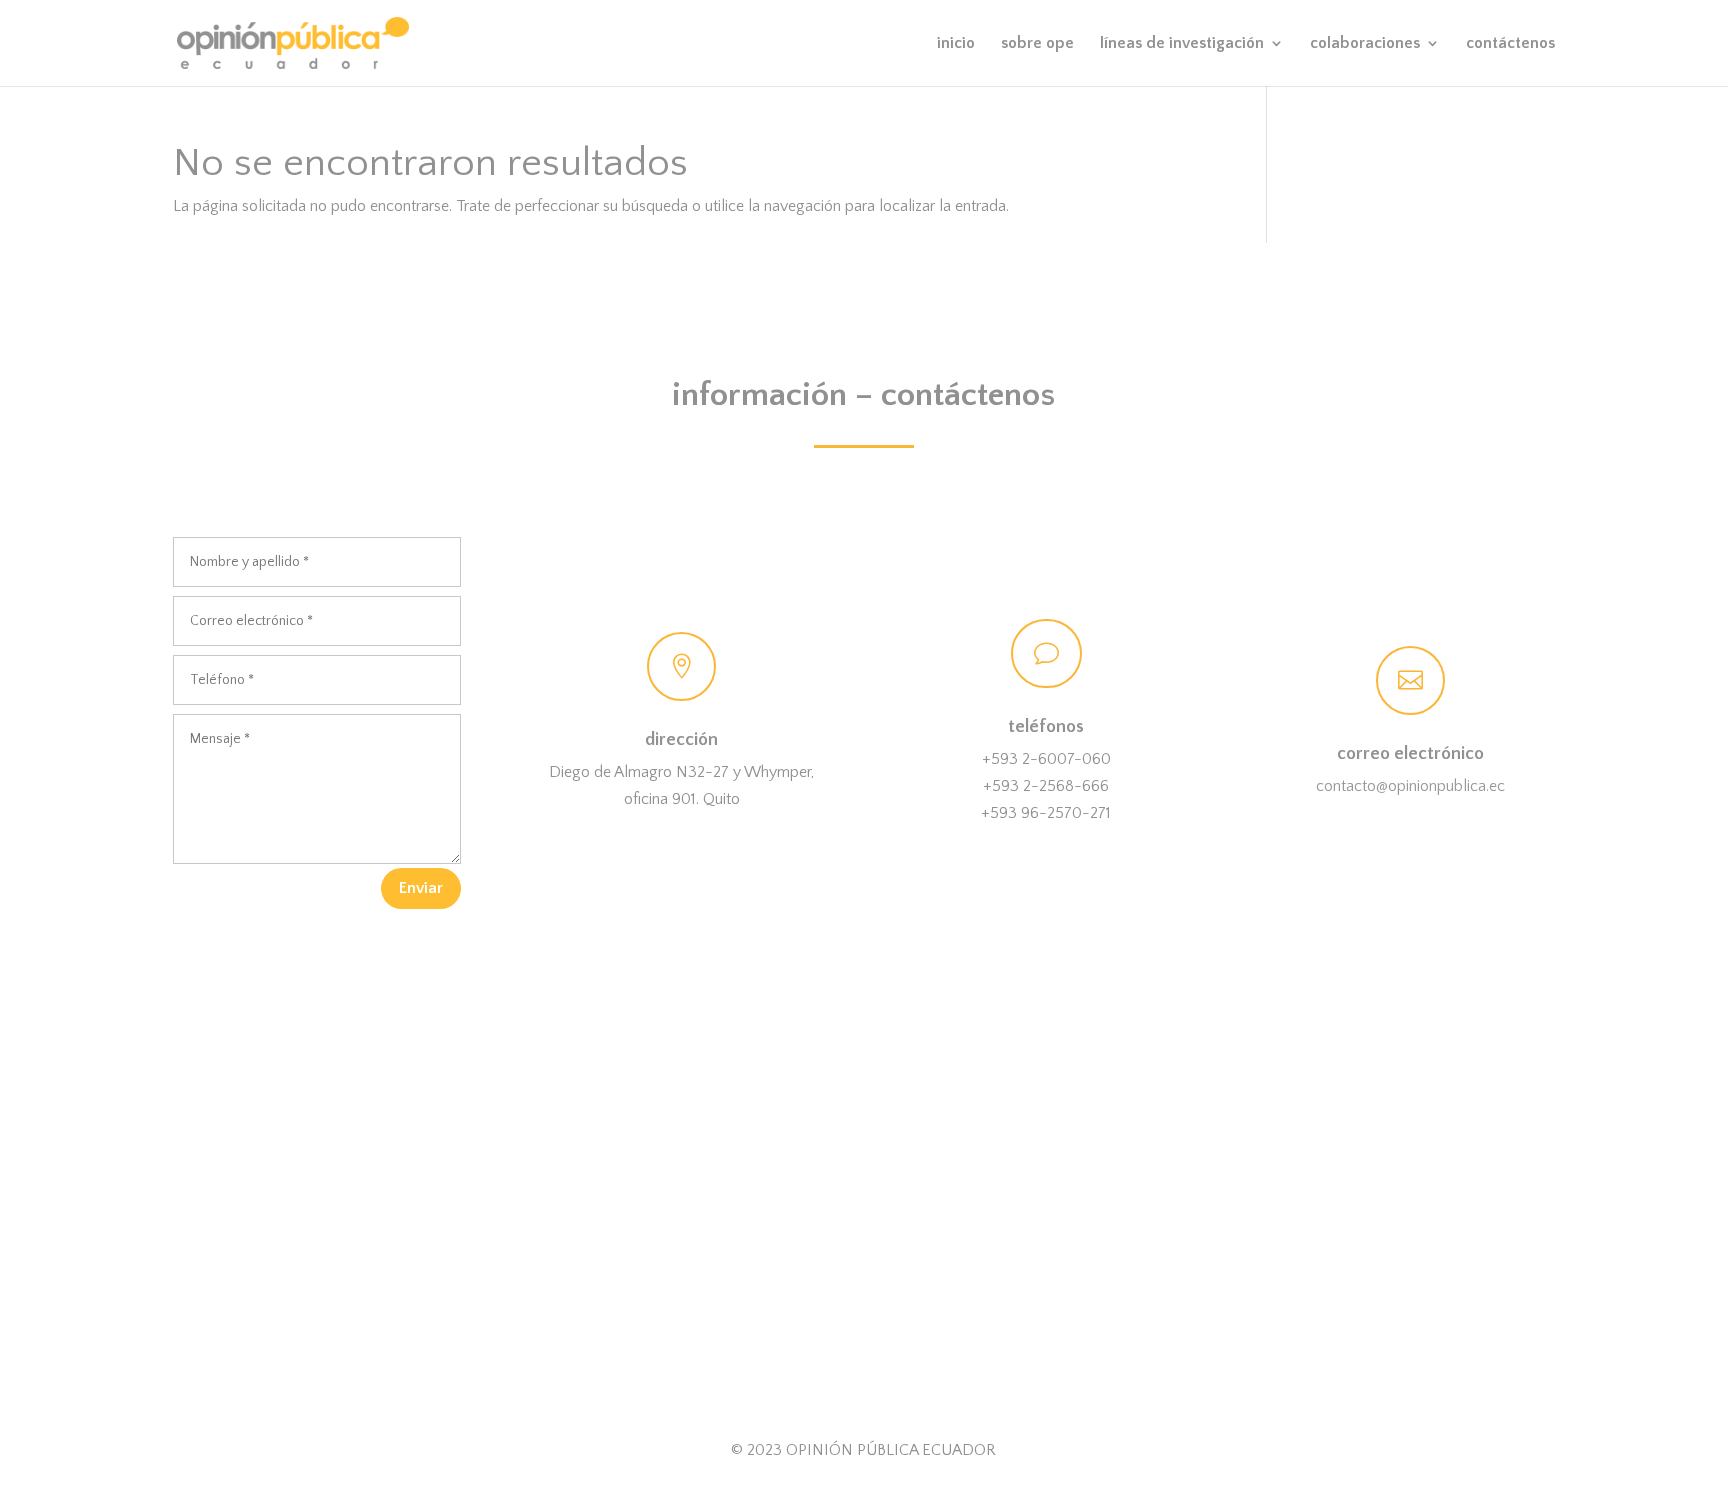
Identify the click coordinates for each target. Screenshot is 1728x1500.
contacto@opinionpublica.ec (1410, 786)
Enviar (421, 888)
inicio (956, 44)
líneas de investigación (1182, 44)
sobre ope (1037, 44)
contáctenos (1510, 44)
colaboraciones (1365, 44)
